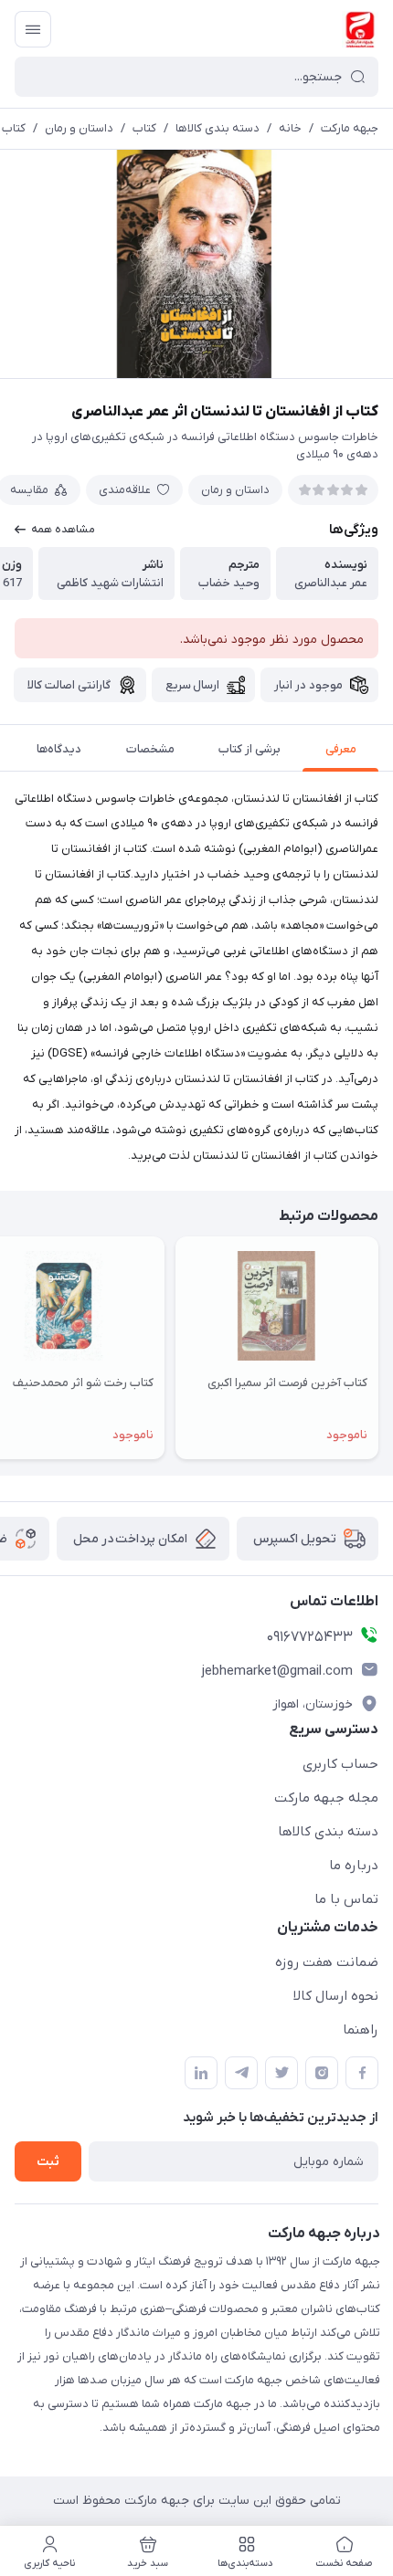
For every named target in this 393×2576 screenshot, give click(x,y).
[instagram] (322, 2073)
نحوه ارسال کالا (336, 1996)
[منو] (33, 29)
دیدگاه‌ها (59, 749)
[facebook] (362, 2073)
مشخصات (150, 749)
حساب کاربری (340, 1764)
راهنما (361, 2030)
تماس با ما (346, 1899)
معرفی (341, 749)
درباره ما (354, 1866)
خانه (290, 128)
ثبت (48, 2162)
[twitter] (281, 2073)
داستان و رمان (79, 128)
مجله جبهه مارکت (326, 1798)
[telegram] (241, 2073)
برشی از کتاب (250, 749)
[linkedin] (201, 2073)
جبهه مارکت (350, 128)
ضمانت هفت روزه (327, 1962)
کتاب (144, 128)
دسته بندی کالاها (218, 128)
